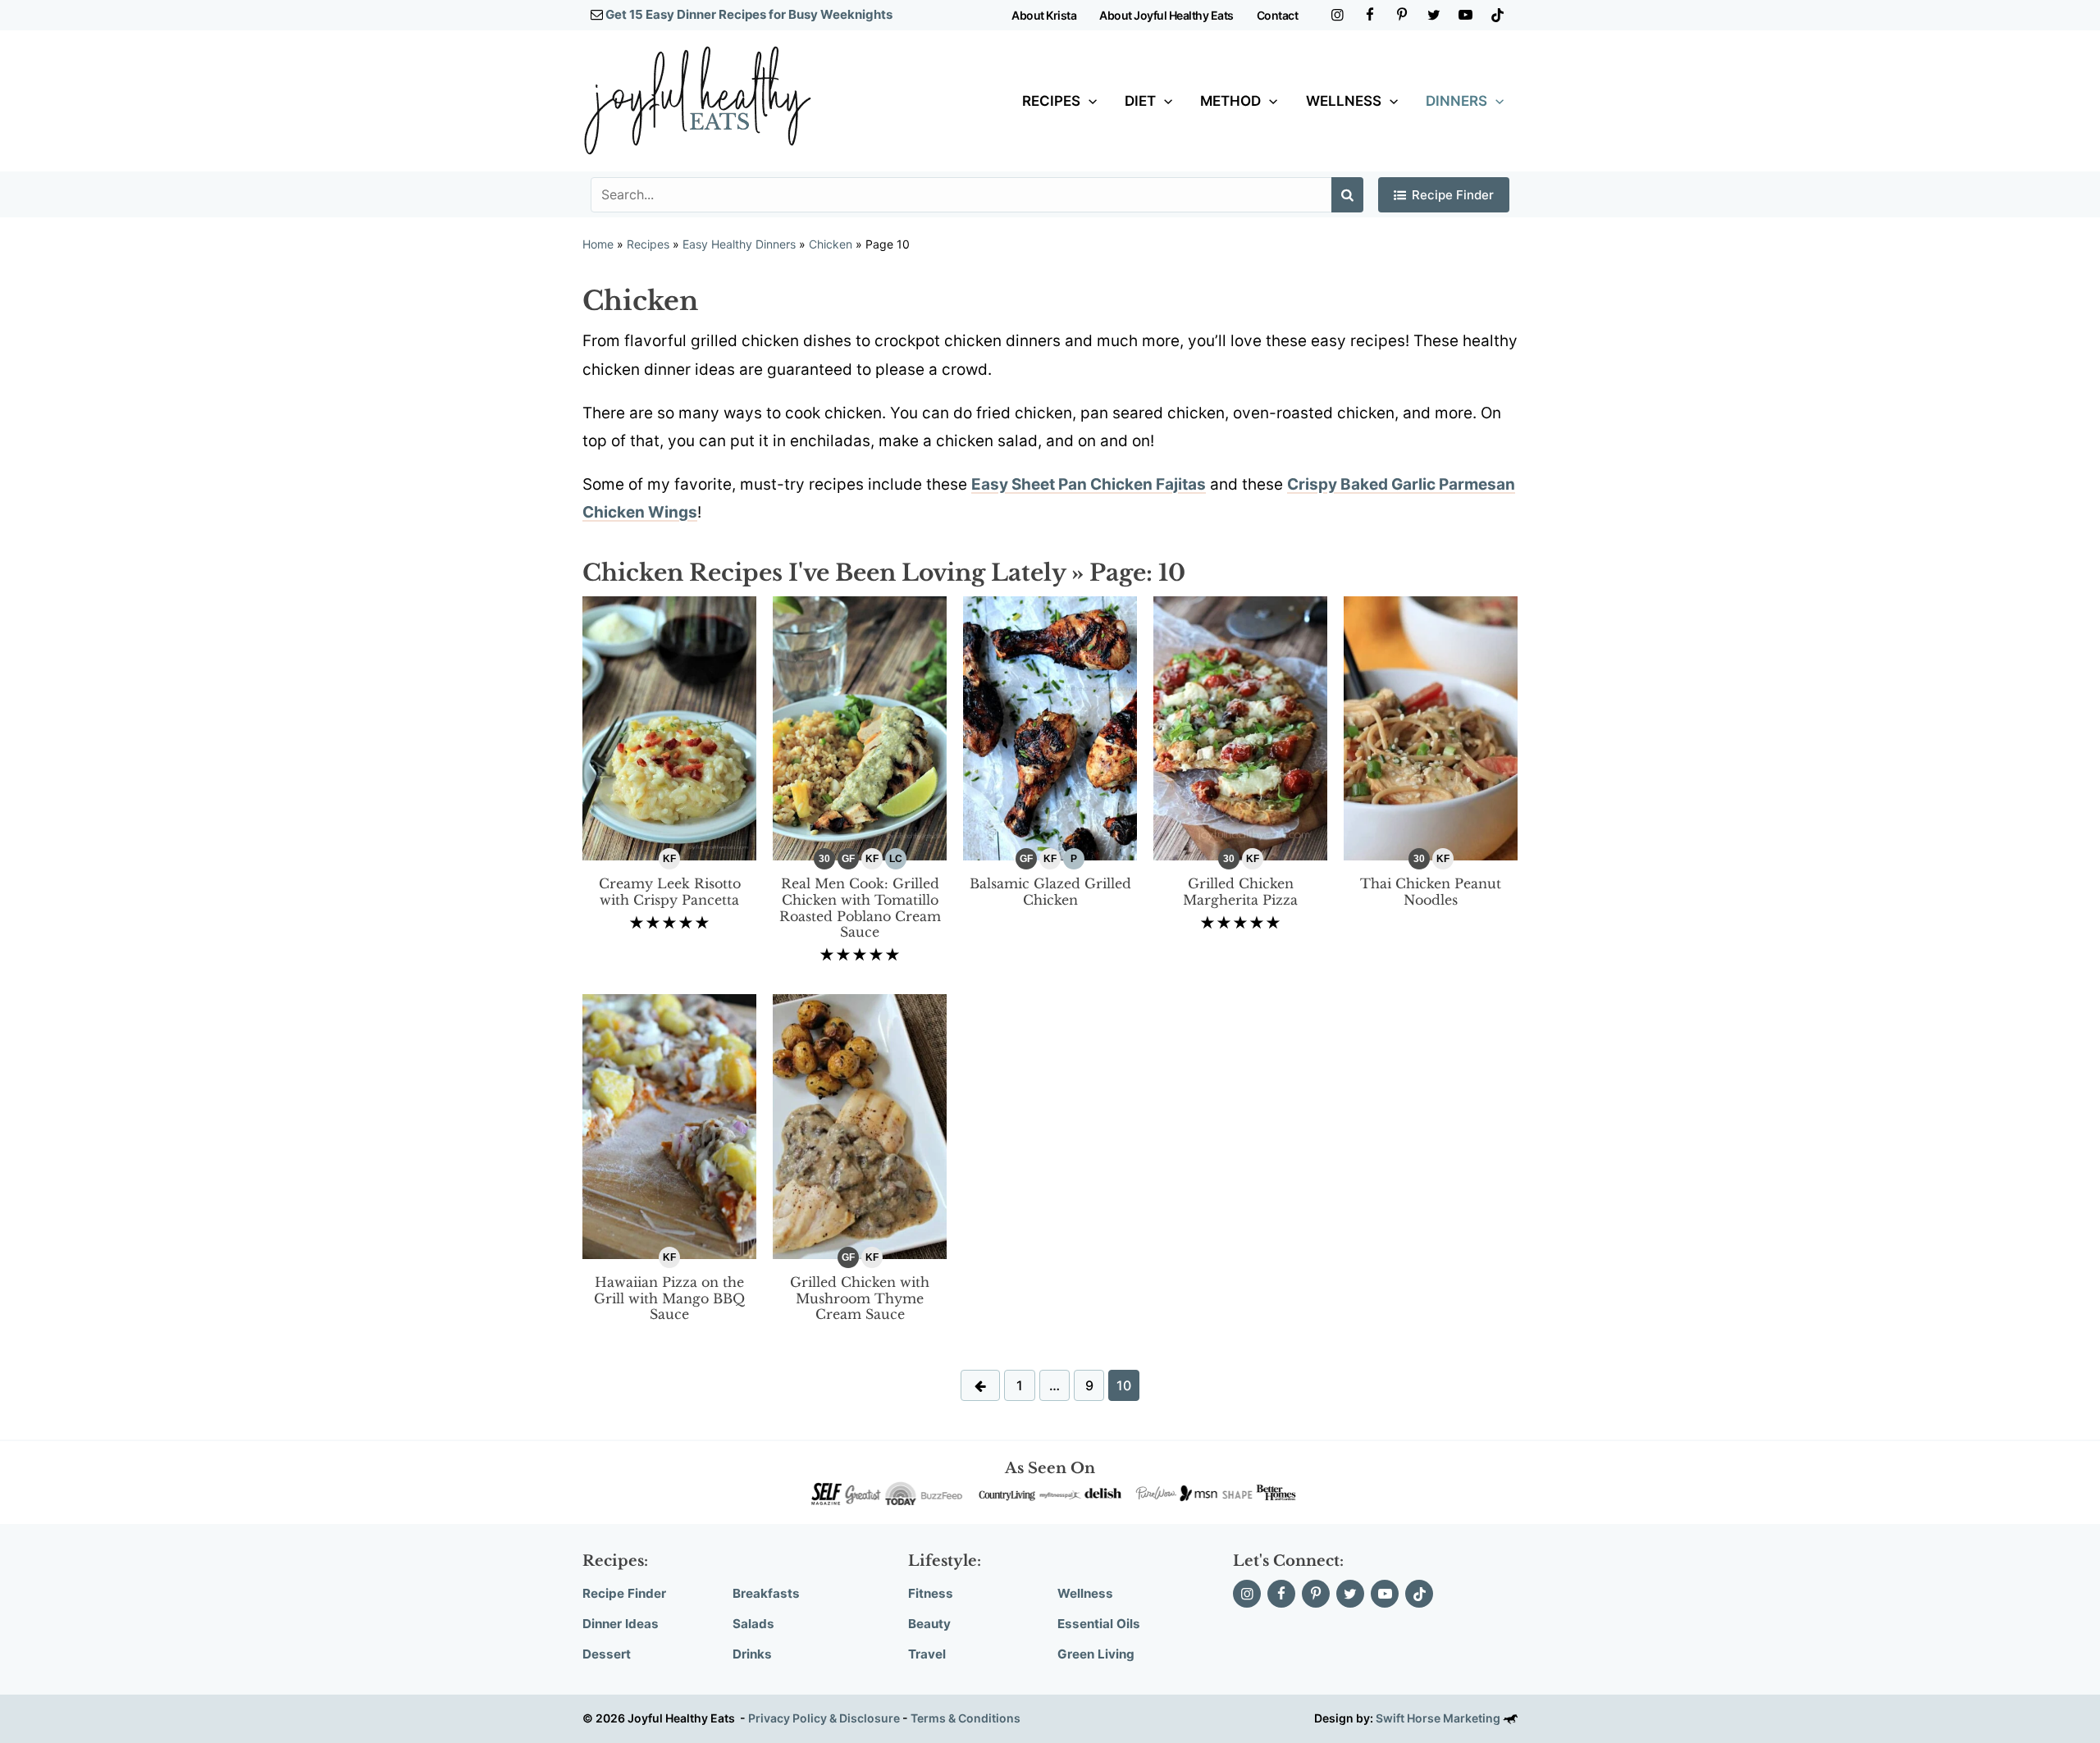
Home (598, 244)
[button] (1089, 101)
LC (896, 859)
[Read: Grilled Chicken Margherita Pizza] (1240, 727)
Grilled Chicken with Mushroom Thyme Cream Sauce (860, 1298)
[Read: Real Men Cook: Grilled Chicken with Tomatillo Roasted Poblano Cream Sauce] (860, 727)
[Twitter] (1433, 15)
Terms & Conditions (966, 1718)
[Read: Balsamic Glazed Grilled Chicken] (1050, 727)
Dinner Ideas (621, 1624)
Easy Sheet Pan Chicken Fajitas (1089, 484)
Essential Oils (1099, 1624)
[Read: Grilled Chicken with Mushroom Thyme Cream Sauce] (860, 1126)
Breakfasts (766, 1593)
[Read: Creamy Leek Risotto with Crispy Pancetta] (669, 727)
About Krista (1044, 15)
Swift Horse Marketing (1439, 1718)
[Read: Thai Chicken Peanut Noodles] (1431, 727)
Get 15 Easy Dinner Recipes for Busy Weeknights (749, 14)
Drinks (752, 1654)
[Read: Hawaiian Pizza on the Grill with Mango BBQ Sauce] (669, 1126)
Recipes (1051, 101)
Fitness (931, 1593)
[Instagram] (1338, 15)
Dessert (607, 1654)
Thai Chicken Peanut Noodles (1431, 892)
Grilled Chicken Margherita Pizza (1240, 892)
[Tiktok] (1497, 15)
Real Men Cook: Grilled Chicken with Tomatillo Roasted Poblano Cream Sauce (860, 908)
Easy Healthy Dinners (739, 244)
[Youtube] (1465, 15)
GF (848, 859)
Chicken (831, 244)
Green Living (1096, 1654)
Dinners (1456, 101)
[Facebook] (1370, 15)
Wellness (1344, 101)
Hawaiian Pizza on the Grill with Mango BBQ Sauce (669, 1298)
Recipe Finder (1453, 195)
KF (669, 859)
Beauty (929, 1624)
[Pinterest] (1402, 15)
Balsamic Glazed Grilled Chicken (1050, 892)
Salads (753, 1624)
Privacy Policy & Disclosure (824, 1718)
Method (1230, 101)
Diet (1140, 101)
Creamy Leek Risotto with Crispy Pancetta (670, 892)
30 (824, 859)
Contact (1278, 15)
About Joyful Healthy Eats (1166, 15)
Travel (927, 1654)
